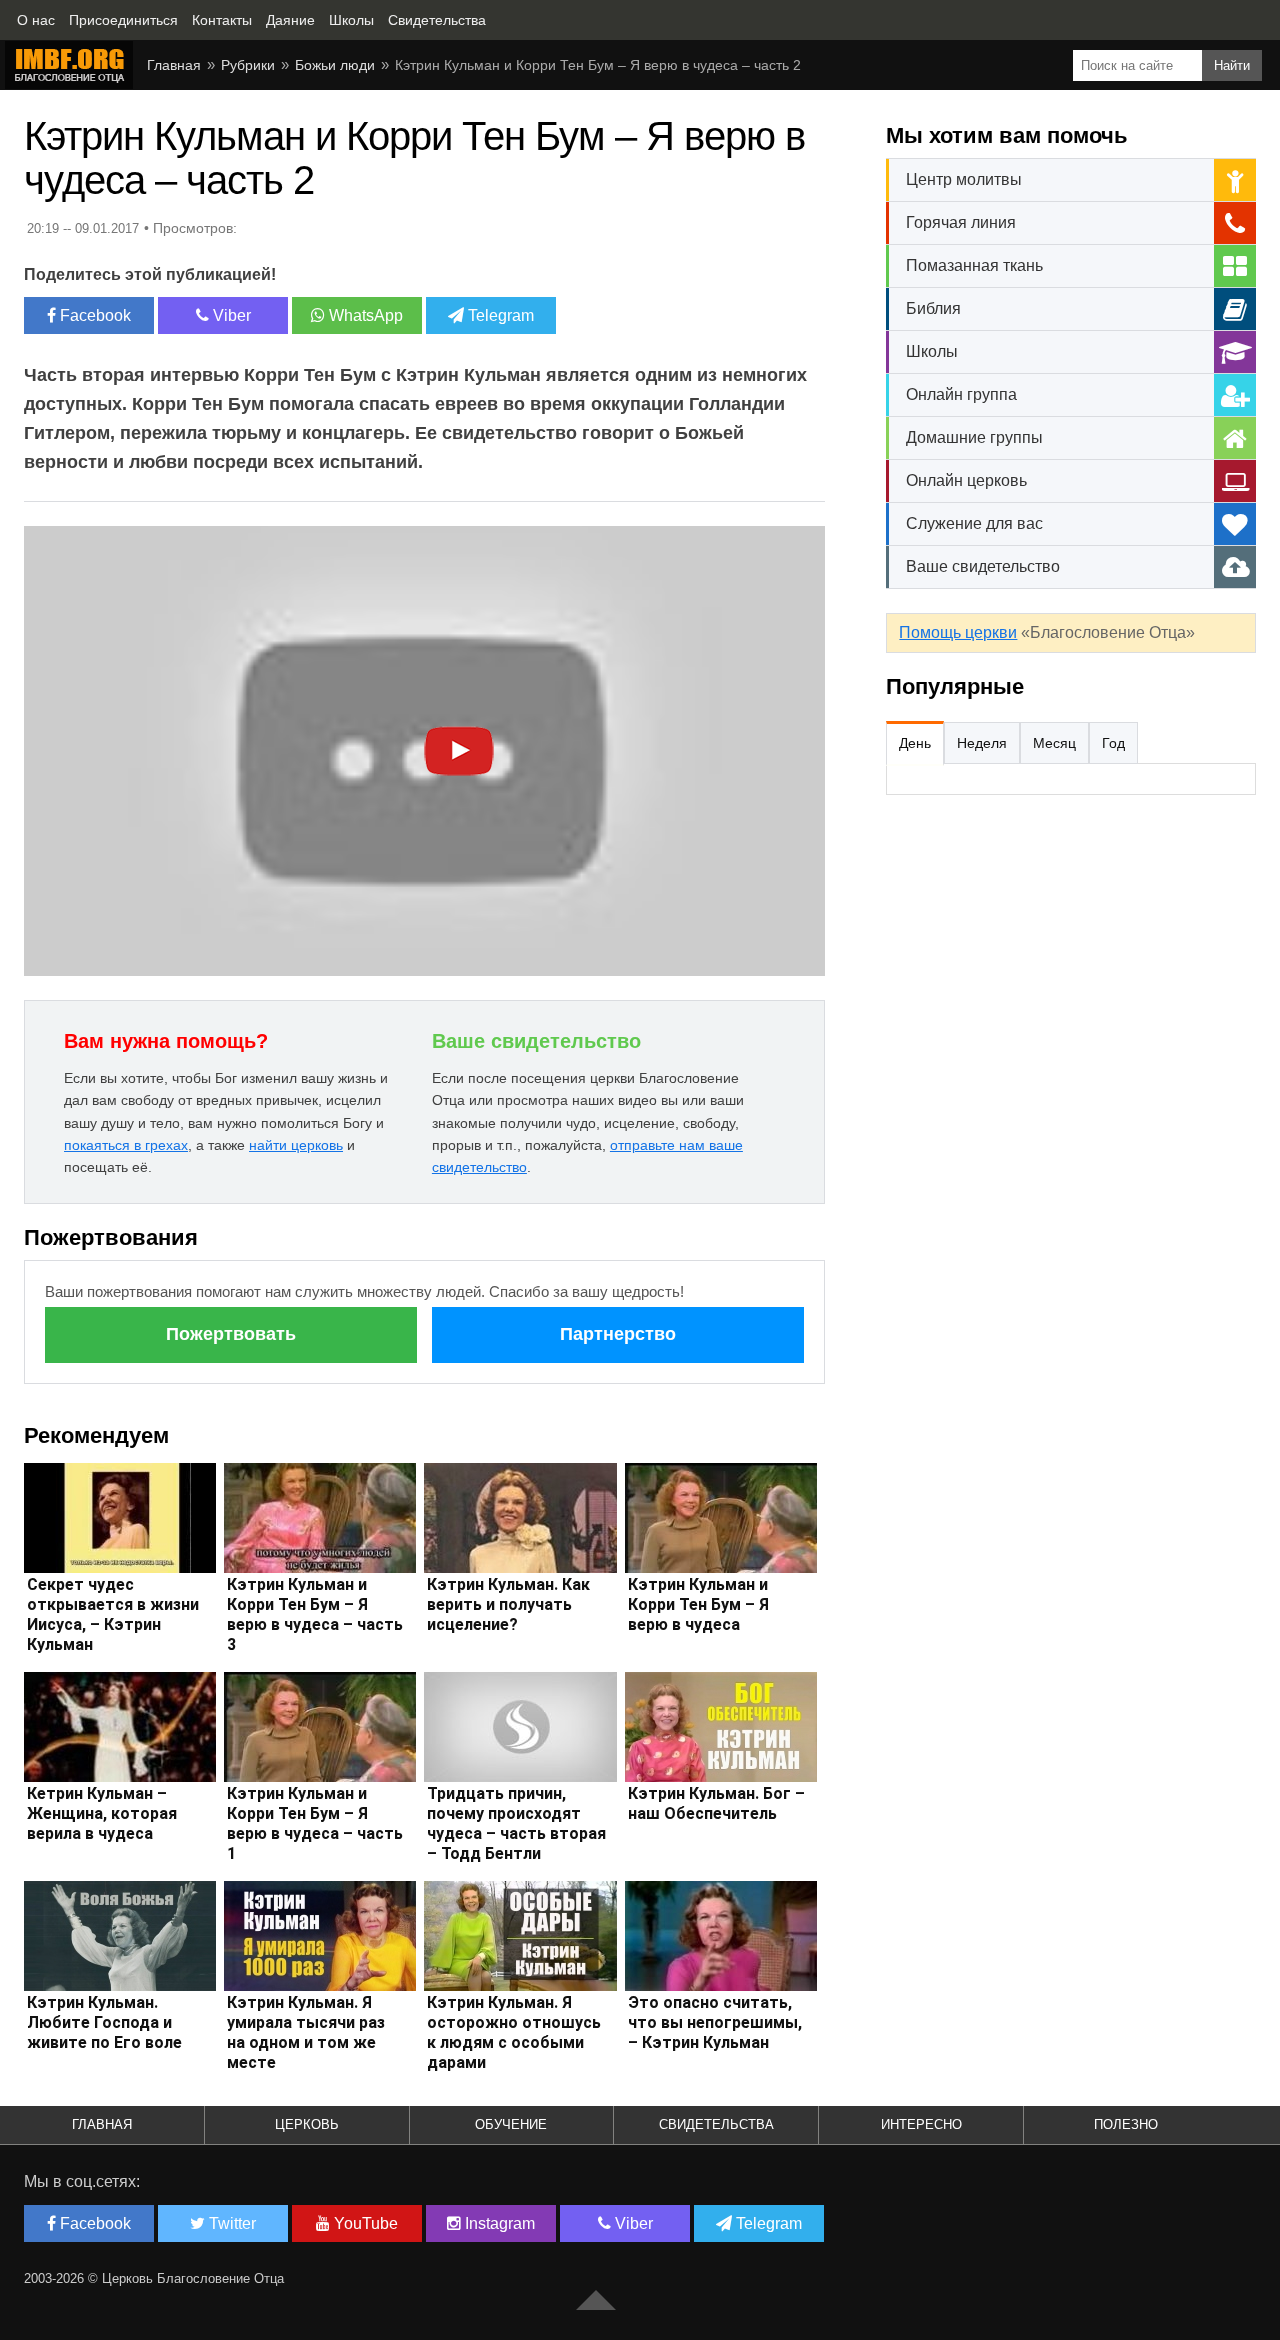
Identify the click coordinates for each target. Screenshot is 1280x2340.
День (915, 743)
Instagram (498, 2223)
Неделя (982, 743)
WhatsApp (364, 315)
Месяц (1054, 743)
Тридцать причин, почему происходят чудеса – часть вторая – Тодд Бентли (516, 1823)
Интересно (921, 2124)
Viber (230, 315)
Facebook (93, 315)
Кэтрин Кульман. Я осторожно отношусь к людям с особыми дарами (514, 2032)
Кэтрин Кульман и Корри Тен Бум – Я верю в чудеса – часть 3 (315, 1614)
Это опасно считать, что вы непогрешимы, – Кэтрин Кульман (715, 2022)
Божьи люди (335, 65)
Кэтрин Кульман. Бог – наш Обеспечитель (716, 1803)
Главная (174, 65)
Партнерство (618, 1334)
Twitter (230, 2223)
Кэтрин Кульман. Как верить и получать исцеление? (508, 1604)
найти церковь (296, 1145)
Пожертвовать (231, 1334)
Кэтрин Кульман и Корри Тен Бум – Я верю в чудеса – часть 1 (315, 1823)
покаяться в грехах (126, 1145)
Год (1113, 743)
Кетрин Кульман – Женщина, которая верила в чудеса (102, 1813)
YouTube (364, 2223)
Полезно (1126, 2124)
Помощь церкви (958, 632)
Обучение (511, 2124)
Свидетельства (716, 2124)
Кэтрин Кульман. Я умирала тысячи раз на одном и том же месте (306, 2032)
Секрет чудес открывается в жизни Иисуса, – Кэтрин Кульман (113, 1614)
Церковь (307, 2124)
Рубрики (248, 65)
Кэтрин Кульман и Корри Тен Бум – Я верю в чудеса (698, 1604)
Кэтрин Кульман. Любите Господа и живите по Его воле (104, 2022)
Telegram (499, 315)
